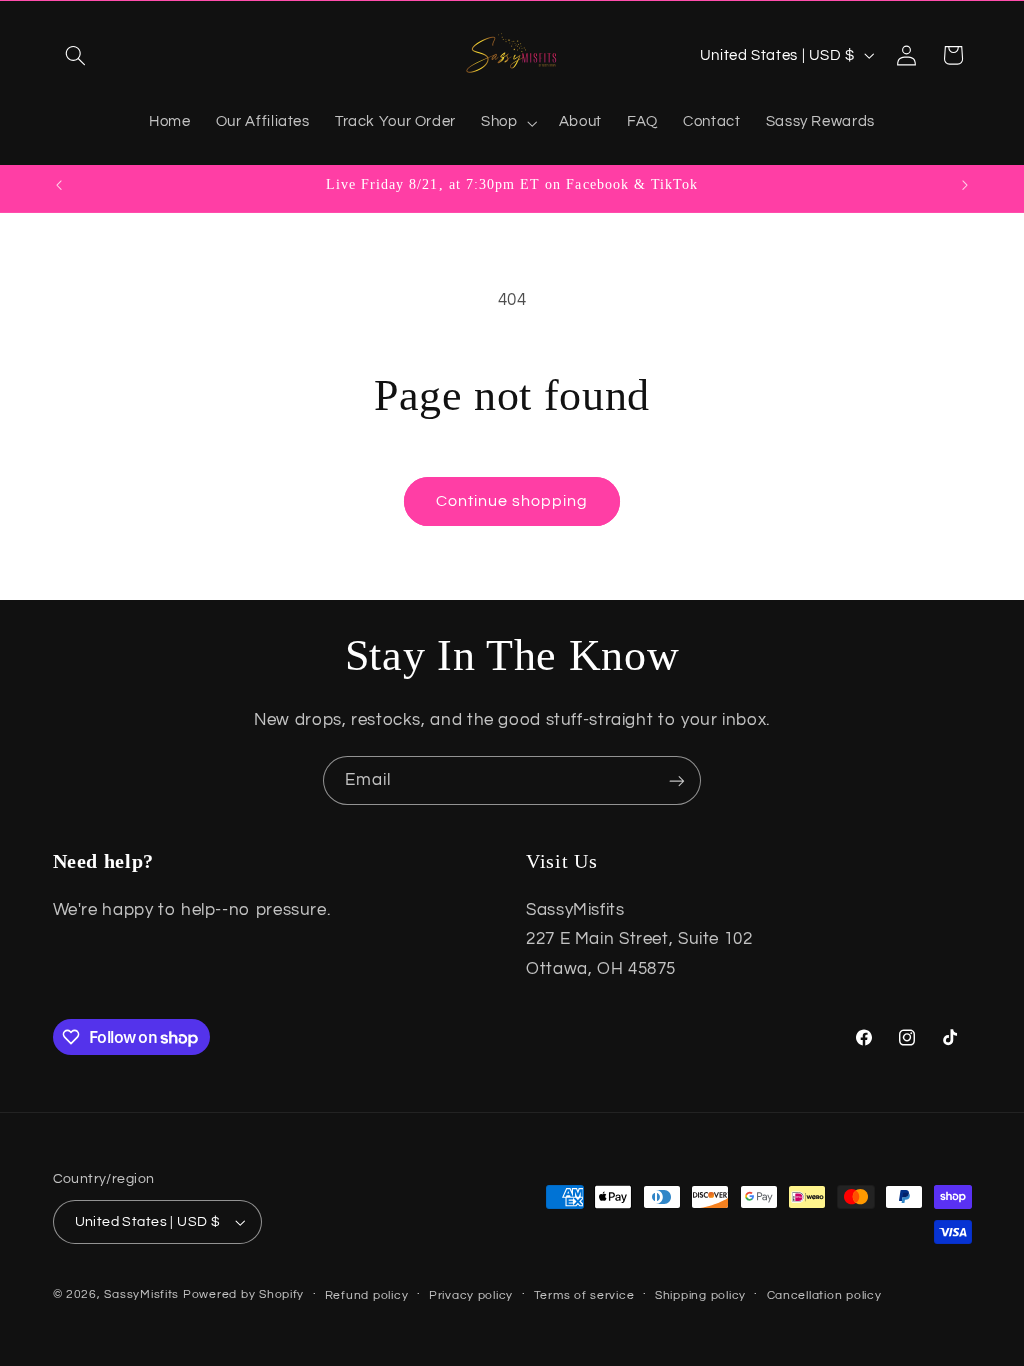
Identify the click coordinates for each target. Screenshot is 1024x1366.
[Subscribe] (677, 780)
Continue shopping (512, 501)
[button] (76, 55)
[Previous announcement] (59, 185)
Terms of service (584, 1295)
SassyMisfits (141, 1294)
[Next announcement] (965, 185)
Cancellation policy (824, 1295)
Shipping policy (700, 1295)
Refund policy (367, 1295)
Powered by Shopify (243, 1294)
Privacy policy (471, 1295)
